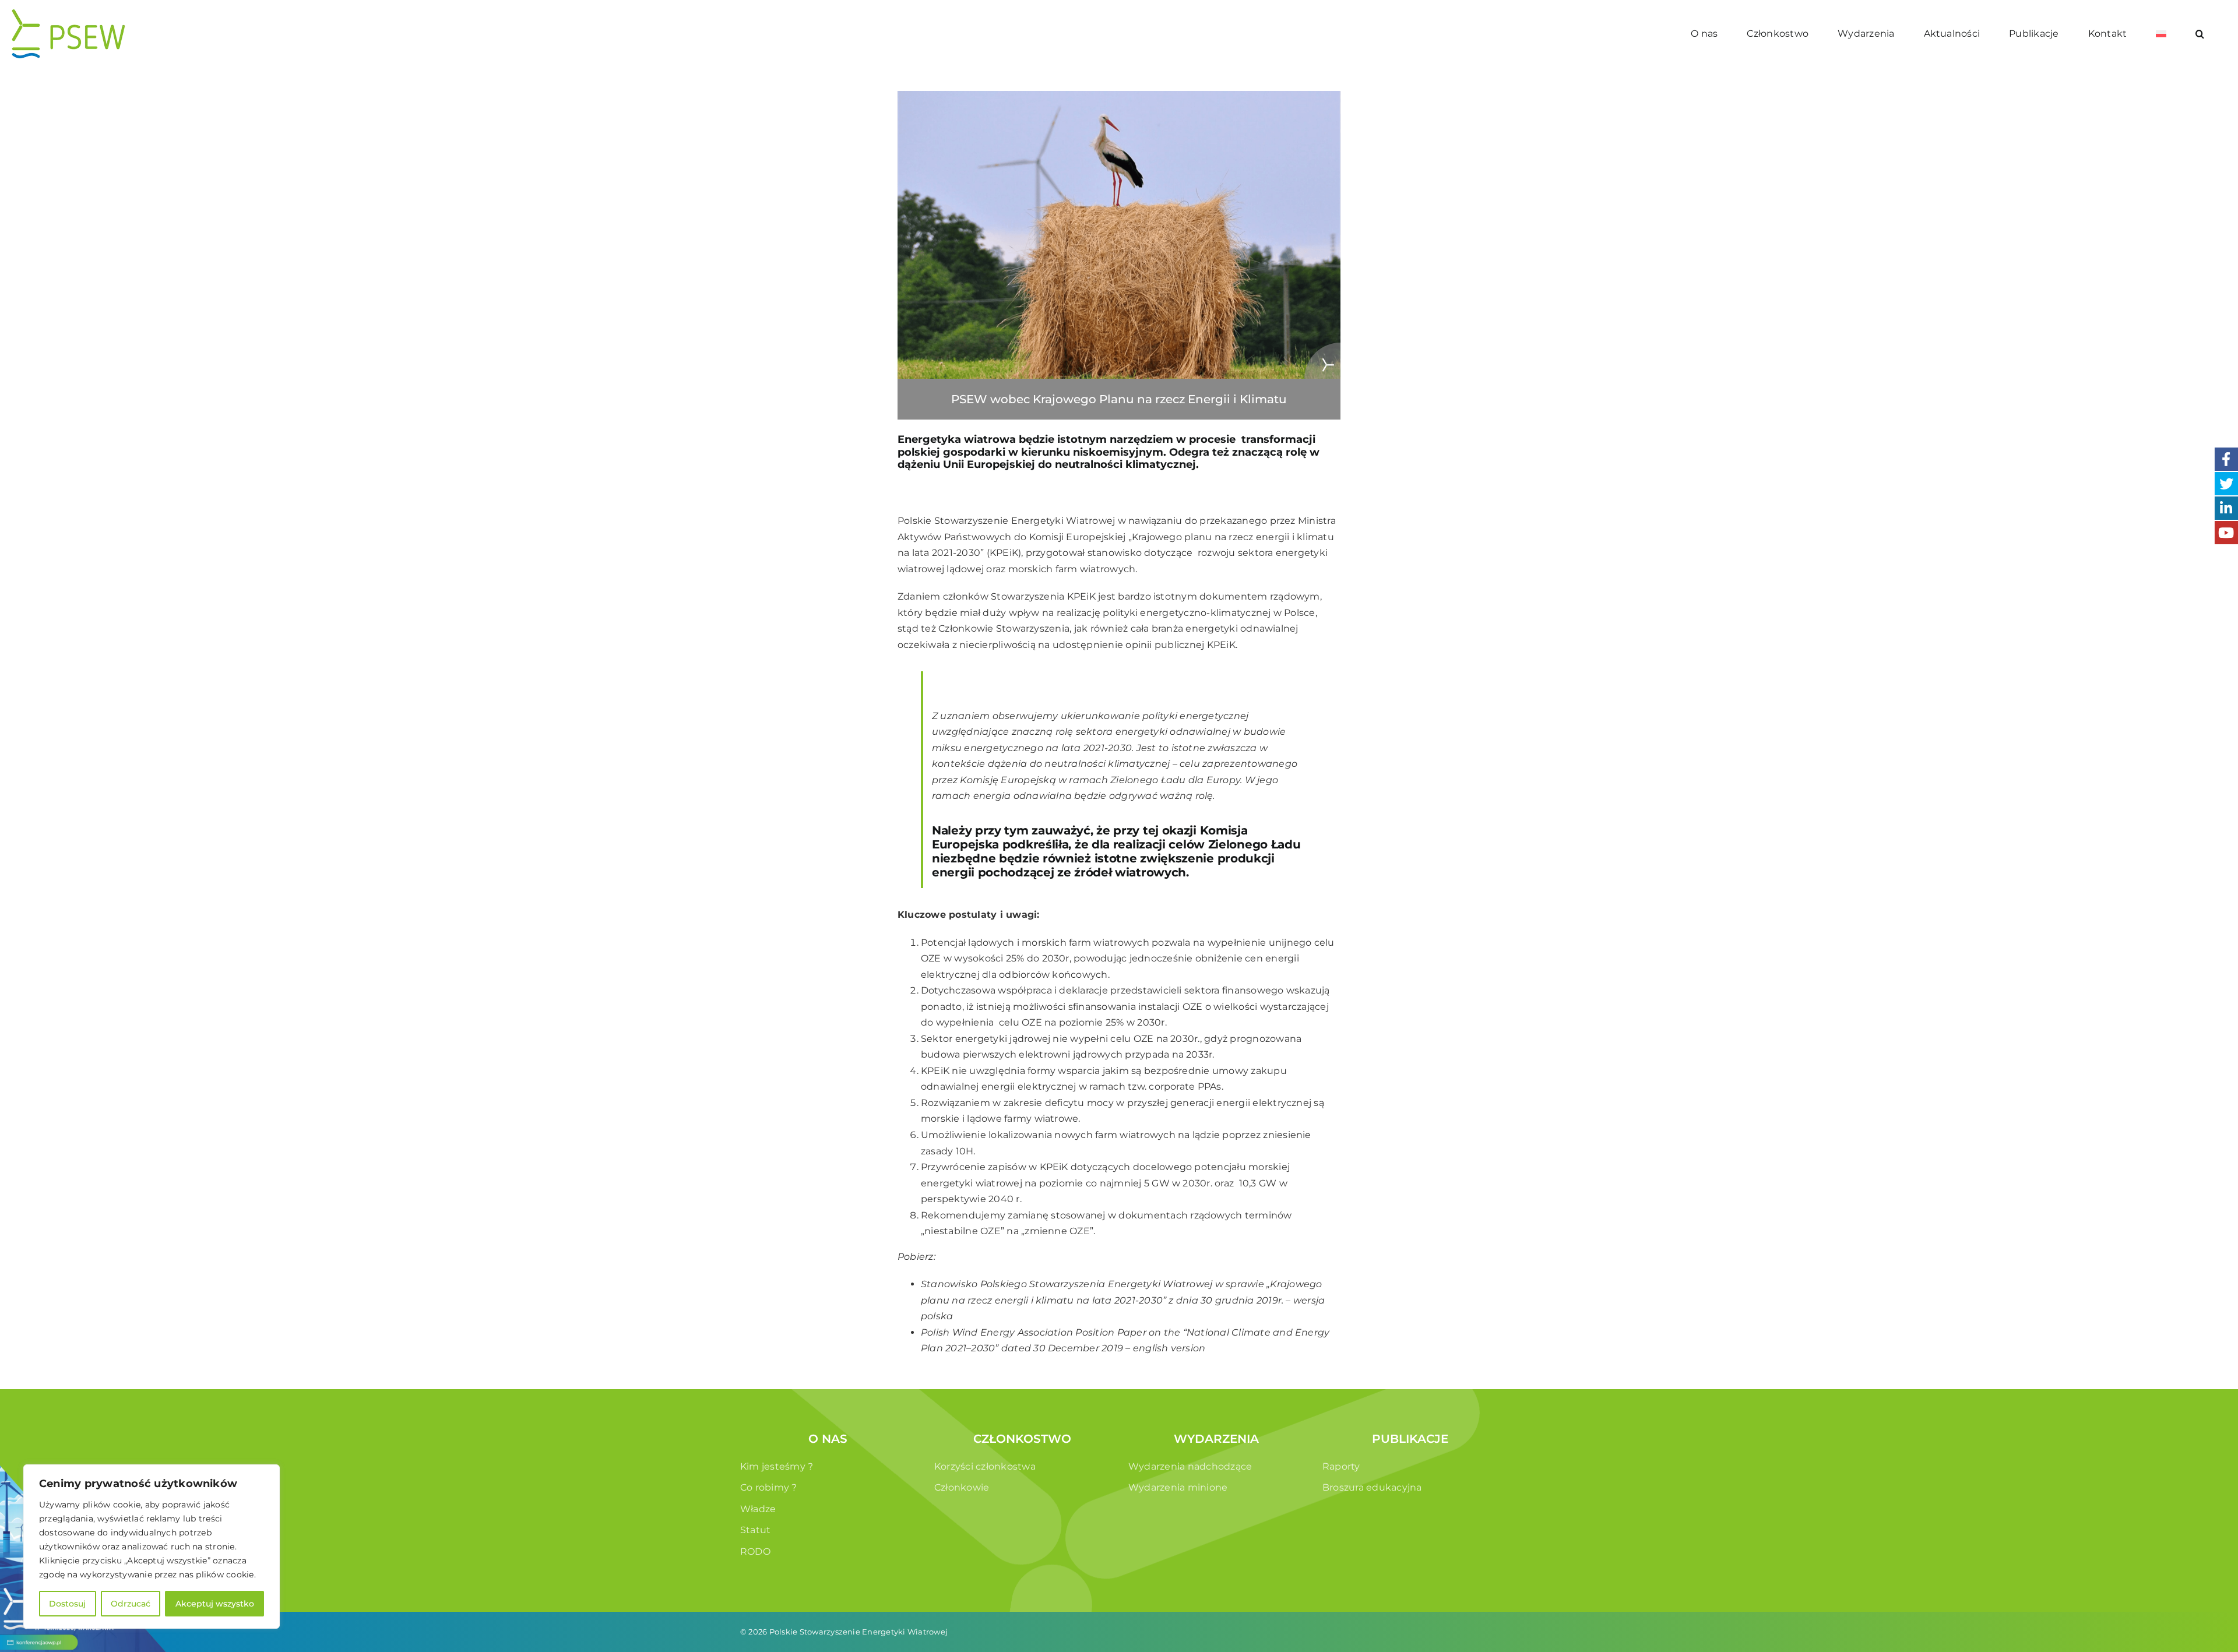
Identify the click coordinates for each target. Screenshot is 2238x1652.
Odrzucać (131, 1604)
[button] (2200, 34)
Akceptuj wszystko (215, 1604)
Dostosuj (67, 1604)
